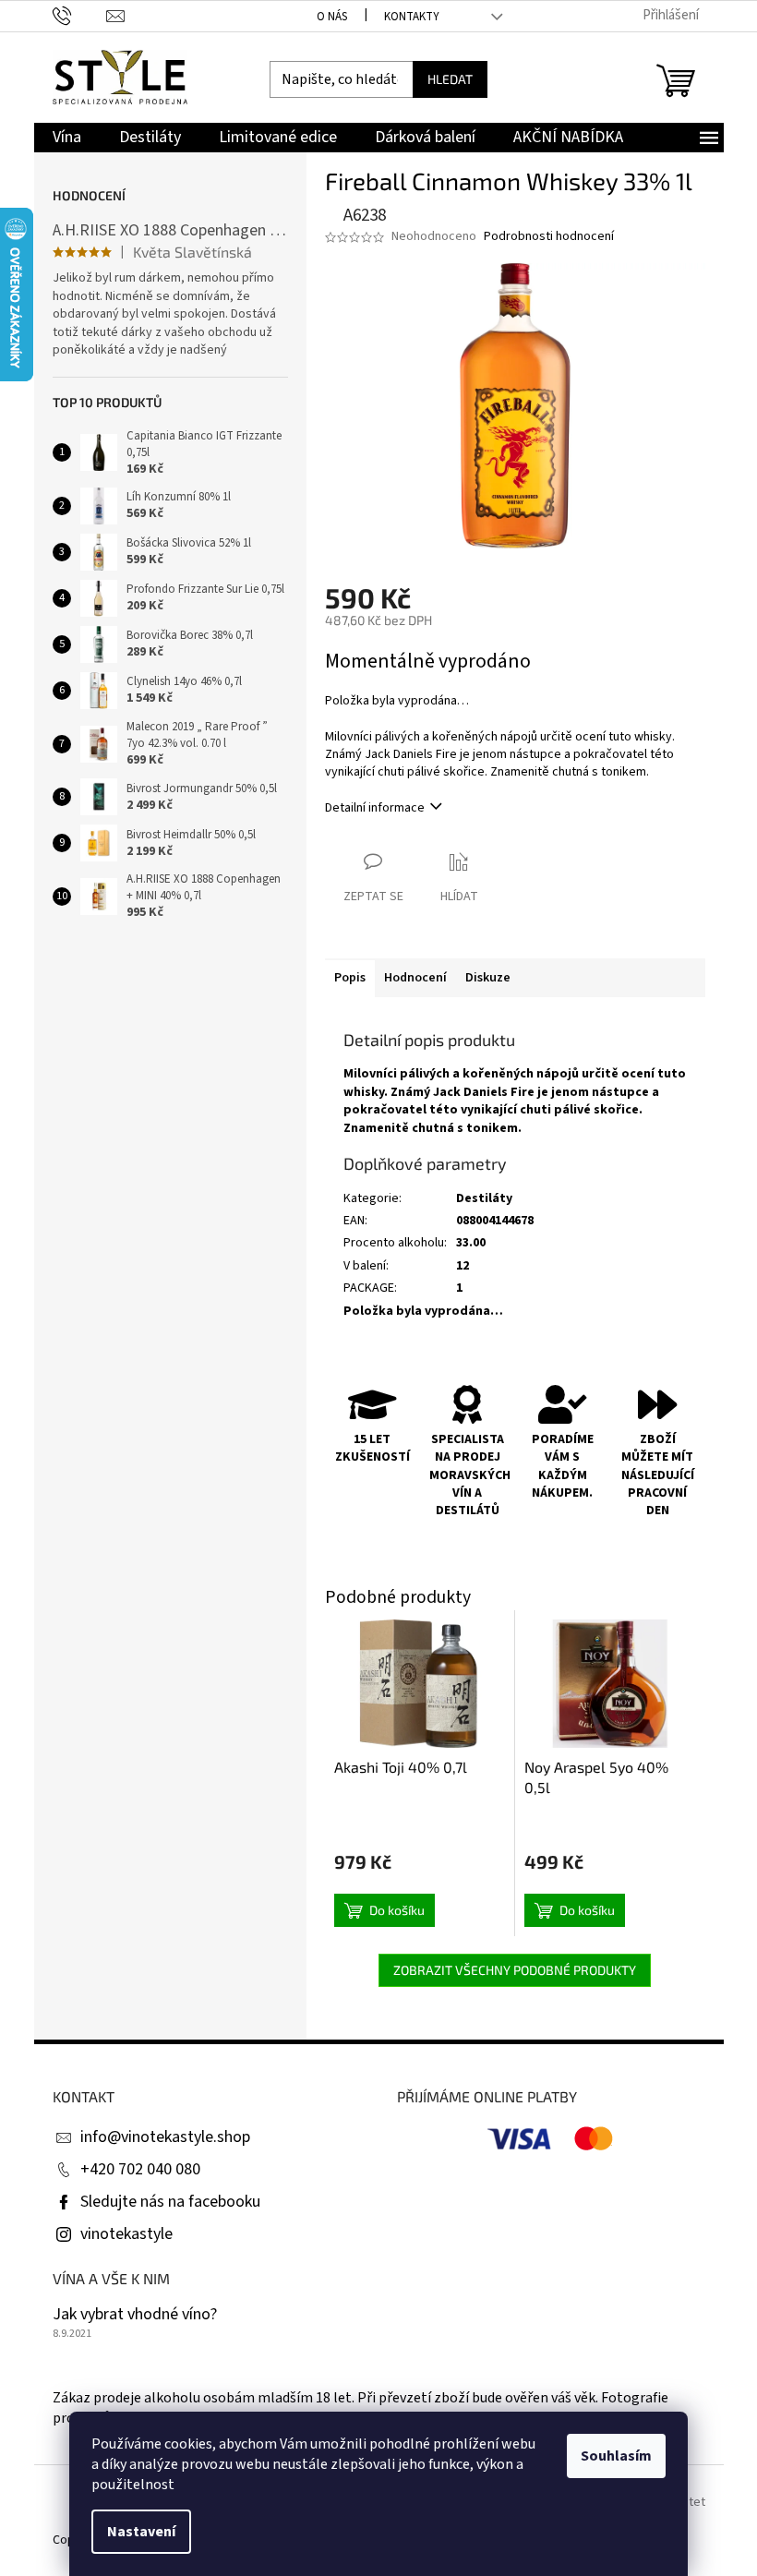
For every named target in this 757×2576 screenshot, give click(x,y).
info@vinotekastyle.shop (165, 2137)
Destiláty (484, 1198)
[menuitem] (67, 138)
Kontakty (412, 17)
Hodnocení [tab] (415, 978)
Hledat (450, 79)
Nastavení (141, 2532)
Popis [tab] (350, 978)
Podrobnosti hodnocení (549, 237)
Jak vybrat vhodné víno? (135, 2315)
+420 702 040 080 (140, 2169)
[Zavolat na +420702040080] (80, 15)
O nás (332, 17)
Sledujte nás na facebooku (170, 2202)
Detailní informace (375, 808)
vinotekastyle (126, 2234)
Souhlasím (616, 2456)
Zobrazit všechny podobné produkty (515, 1970)
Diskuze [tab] (488, 978)
